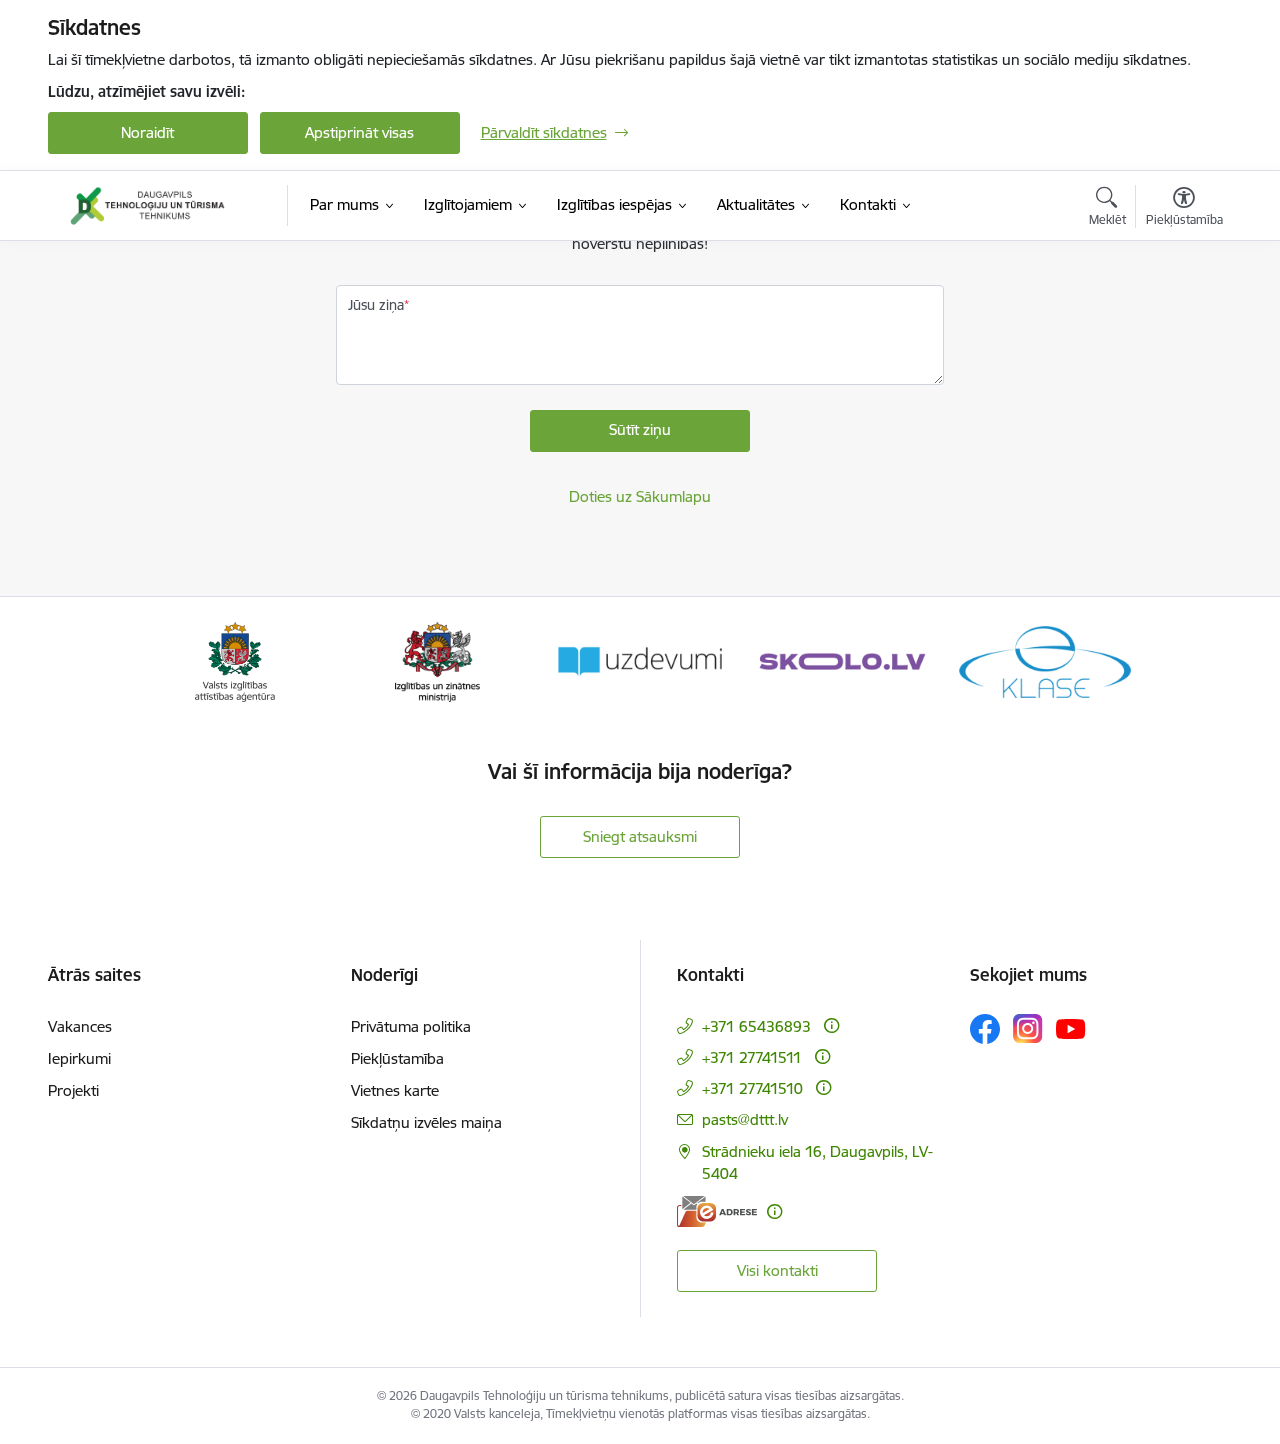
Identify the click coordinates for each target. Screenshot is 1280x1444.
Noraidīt (147, 132)
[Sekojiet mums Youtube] (1071, 1028)
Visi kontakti (777, 1270)
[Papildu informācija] (831, 1025)
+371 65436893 (756, 1026)
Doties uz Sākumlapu (640, 496)
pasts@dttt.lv (745, 1119)
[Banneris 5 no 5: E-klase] (1045, 660)
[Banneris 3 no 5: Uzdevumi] (640, 660)
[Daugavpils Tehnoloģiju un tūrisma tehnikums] (147, 206)
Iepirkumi (79, 1058)
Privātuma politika (411, 1026)
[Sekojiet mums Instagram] (1028, 1028)
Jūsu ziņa (376, 305)
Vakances (80, 1026)
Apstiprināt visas (359, 132)
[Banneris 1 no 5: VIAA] (235, 660)
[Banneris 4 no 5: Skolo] (842, 660)
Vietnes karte (395, 1090)
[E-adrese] (717, 1211)
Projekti (73, 1090)
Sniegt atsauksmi (640, 836)
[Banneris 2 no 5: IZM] (437, 660)
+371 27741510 (752, 1088)
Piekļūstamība (397, 1058)
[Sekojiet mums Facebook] (985, 1029)
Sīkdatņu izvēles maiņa (426, 1122)
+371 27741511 (752, 1057)
